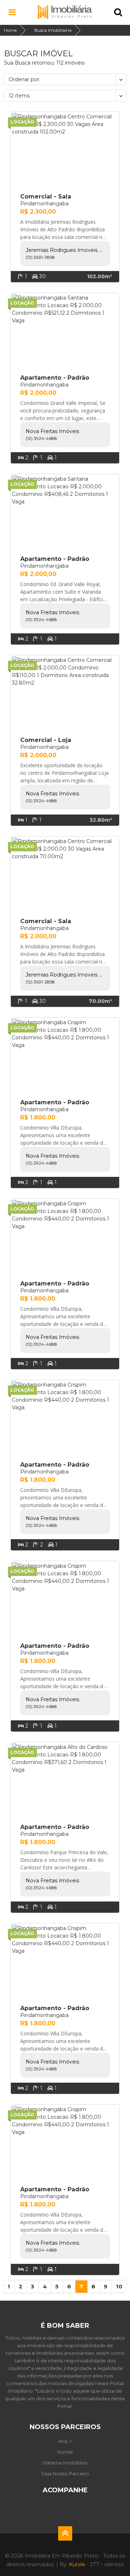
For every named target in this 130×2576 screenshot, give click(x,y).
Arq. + (65, 2441)
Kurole (65, 2452)
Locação (22, 122)
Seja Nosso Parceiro (65, 2474)
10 (119, 2286)
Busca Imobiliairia (53, 30)
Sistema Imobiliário (65, 2463)
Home (10, 30)
